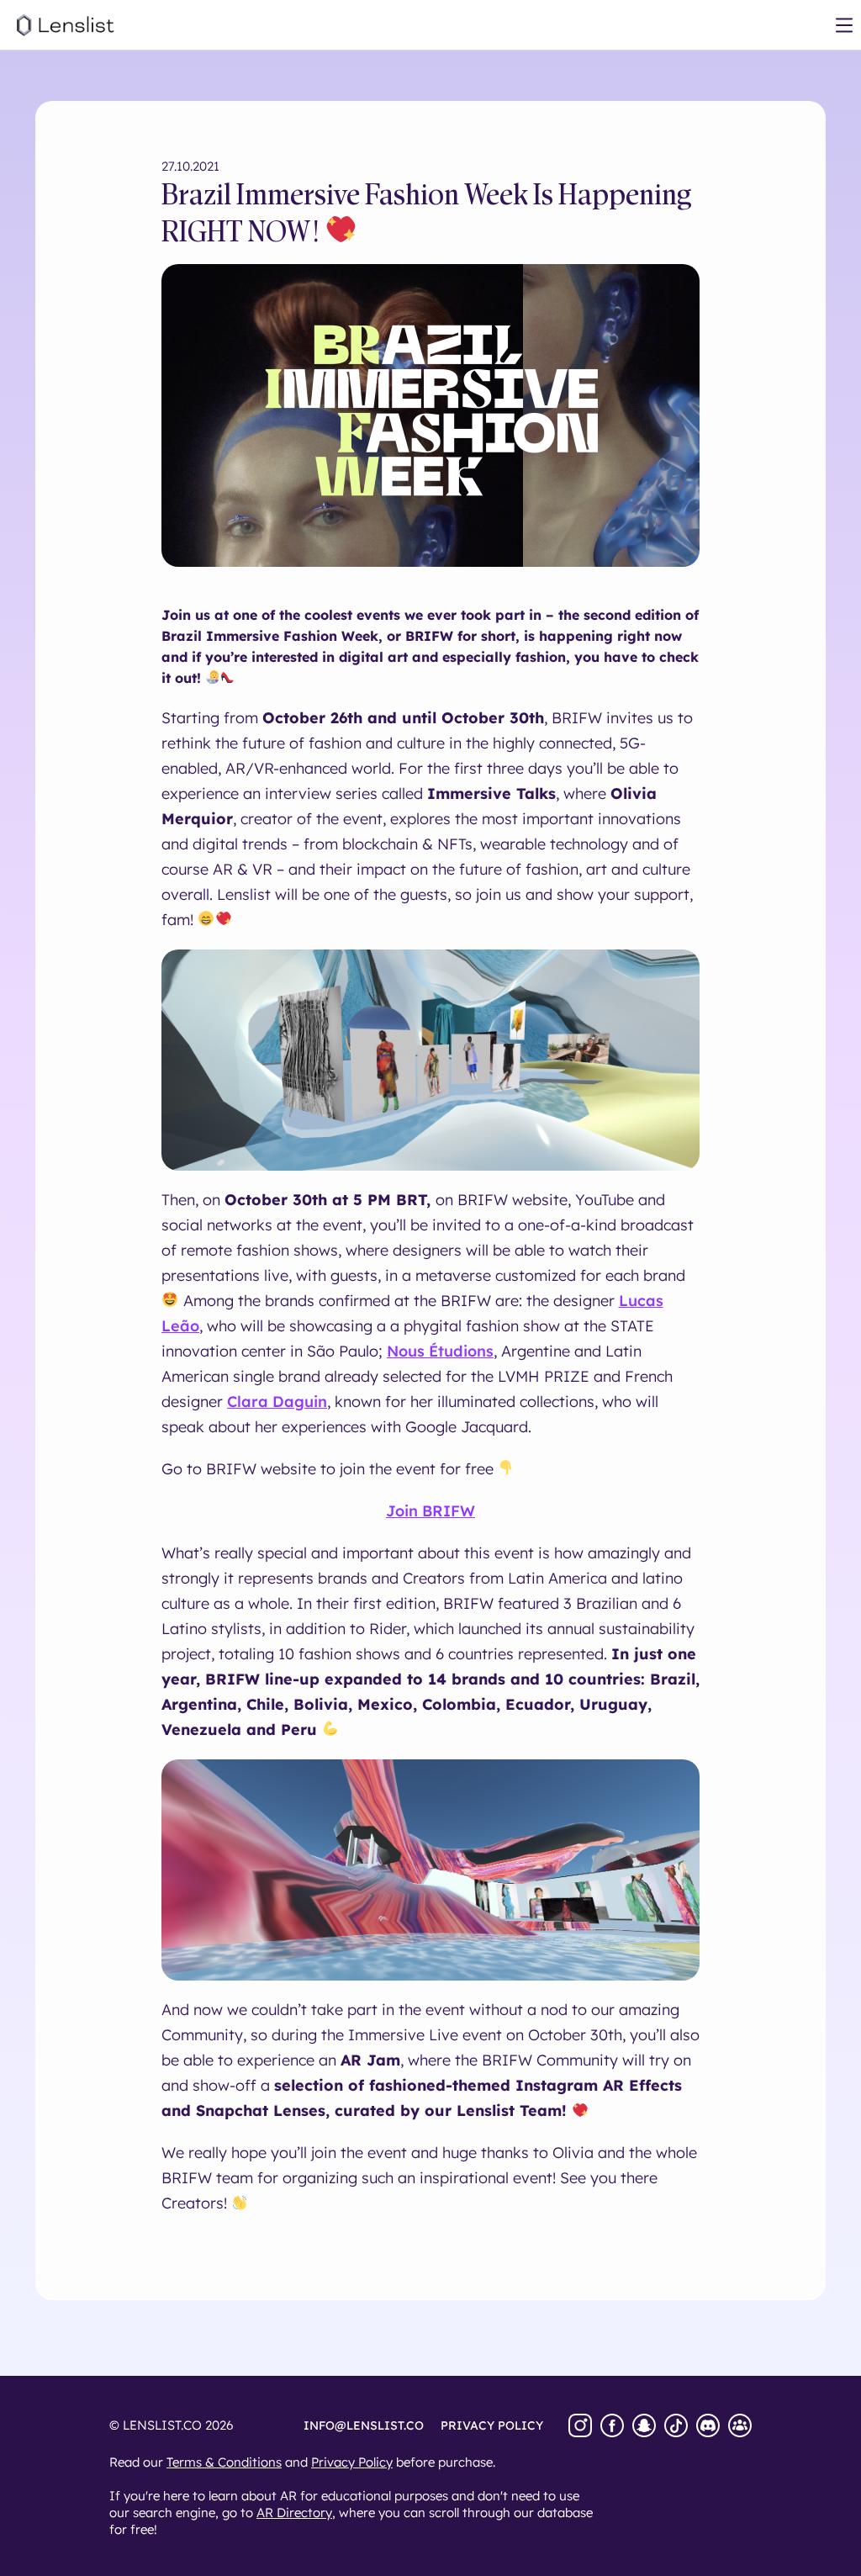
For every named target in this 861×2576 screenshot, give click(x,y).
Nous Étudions (440, 1351)
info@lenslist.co (364, 2425)
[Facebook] (612, 2425)
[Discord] (708, 2425)
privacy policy (492, 2425)
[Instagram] (580, 2425)
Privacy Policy (352, 2462)
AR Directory (294, 2513)
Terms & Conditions (224, 2462)
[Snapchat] (644, 2425)
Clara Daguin (277, 1402)
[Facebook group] (740, 2425)
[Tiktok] (676, 2425)
